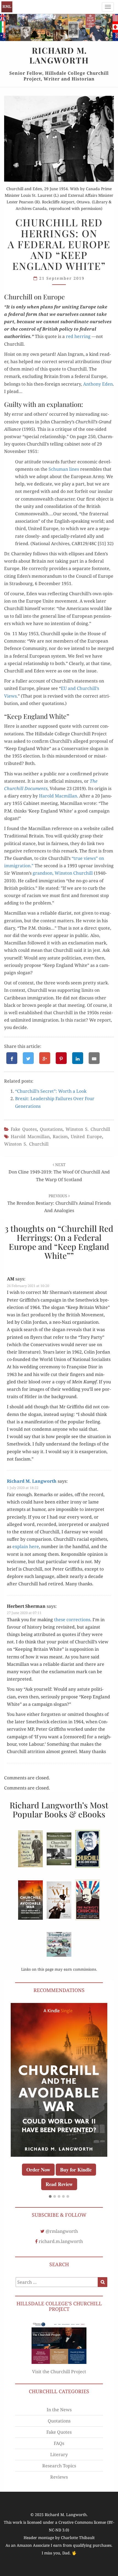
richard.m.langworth (61, 2241)
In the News (59, 2410)
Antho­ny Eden (98, 384)
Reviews (59, 2477)
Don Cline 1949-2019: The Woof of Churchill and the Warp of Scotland (59, 1172)
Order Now (38, 2170)
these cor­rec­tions (72, 1620)
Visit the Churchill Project (59, 2372)
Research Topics (59, 2466)
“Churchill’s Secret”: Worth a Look (51, 1091)
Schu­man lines (64, 469)
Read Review (59, 2184)
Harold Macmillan (30, 1137)
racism (60, 1137)
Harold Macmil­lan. (59, 796)
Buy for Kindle (76, 2170)
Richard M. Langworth (7, 7)
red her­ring (78, 336)
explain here (26, 1546)
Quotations (51, 1129)
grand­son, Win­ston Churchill (63, 873)
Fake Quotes (24, 1129)
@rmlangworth (62, 2231)
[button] (50, 2197)
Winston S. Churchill (88, 1129)
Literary (59, 2454)
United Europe (86, 1137)
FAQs (59, 2443)
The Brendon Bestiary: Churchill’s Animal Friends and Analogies (59, 1203)
